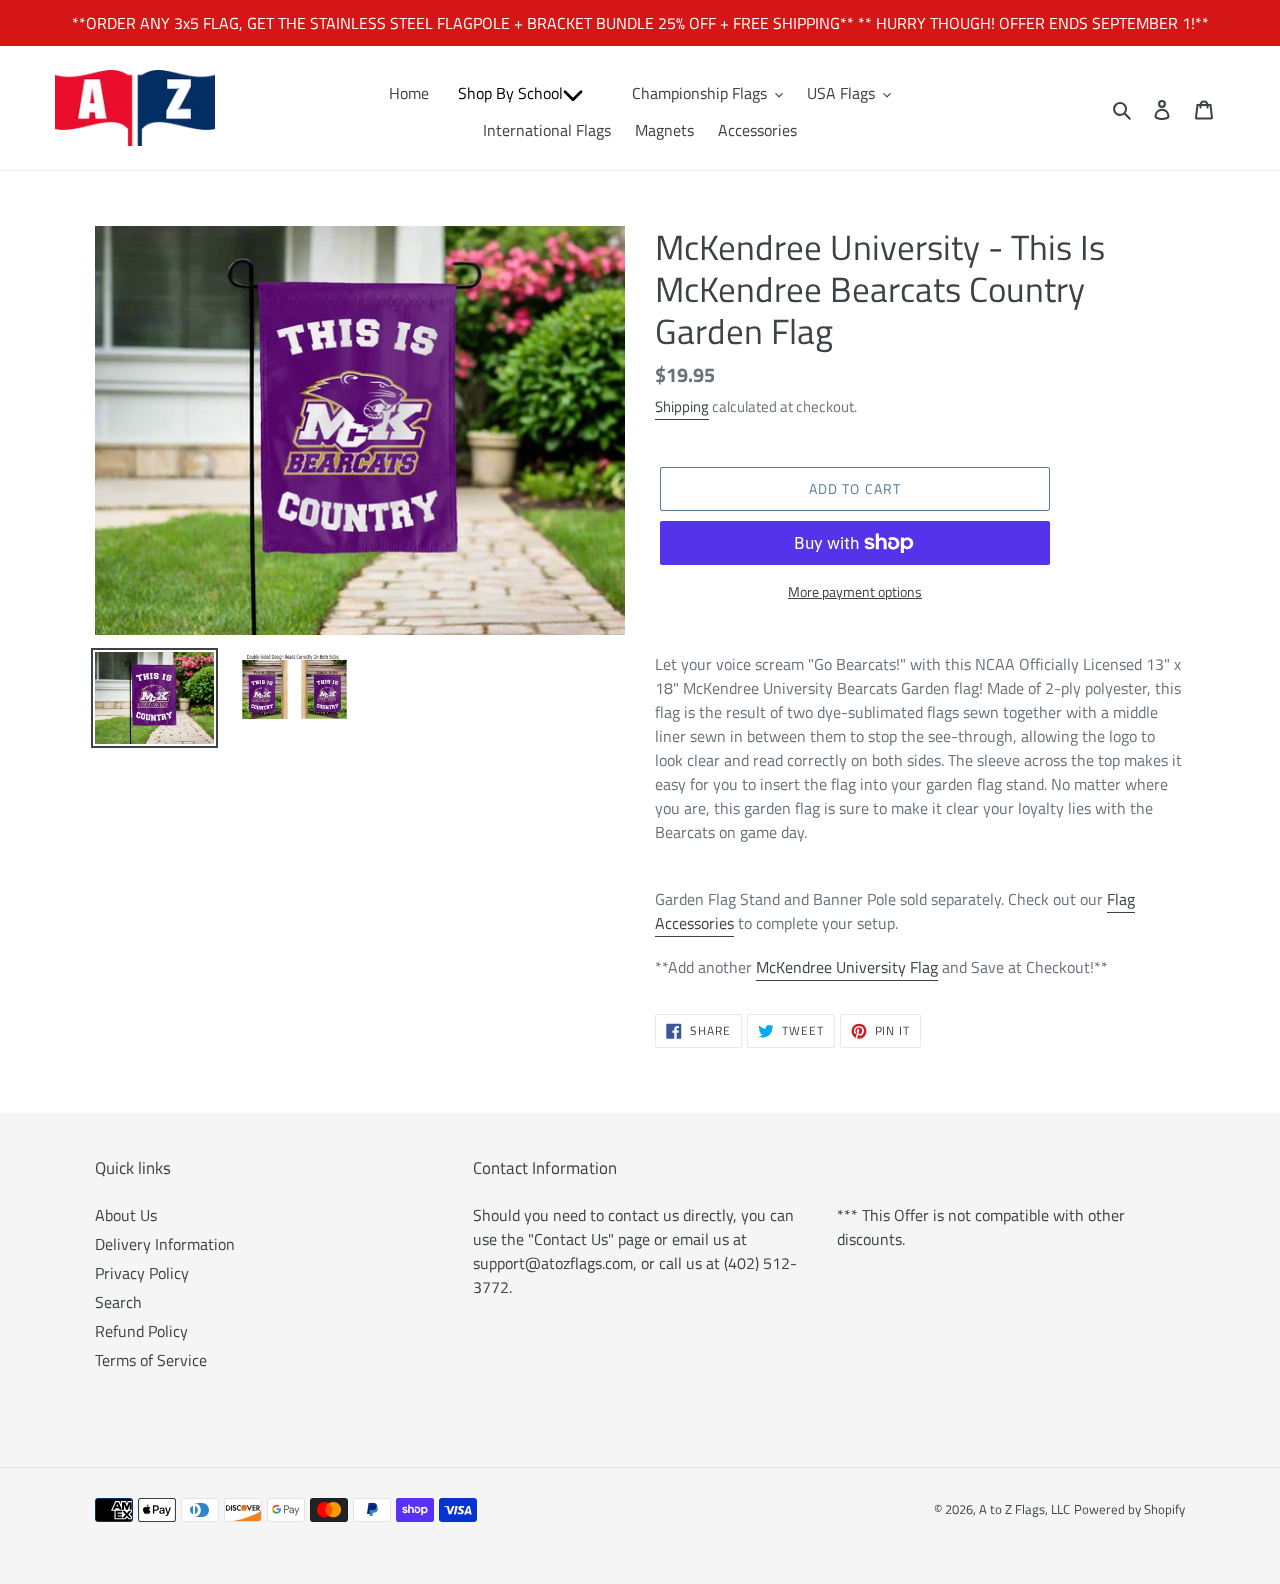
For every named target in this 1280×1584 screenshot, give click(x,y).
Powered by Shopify (1129, 1509)
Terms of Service (151, 1360)
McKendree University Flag (847, 967)
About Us (126, 1215)
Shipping (682, 406)
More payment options (855, 591)
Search (118, 1302)
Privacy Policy (142, 1273)
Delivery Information (165, 1244)
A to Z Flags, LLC (1024, 1509)
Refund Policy (141, 1331)
